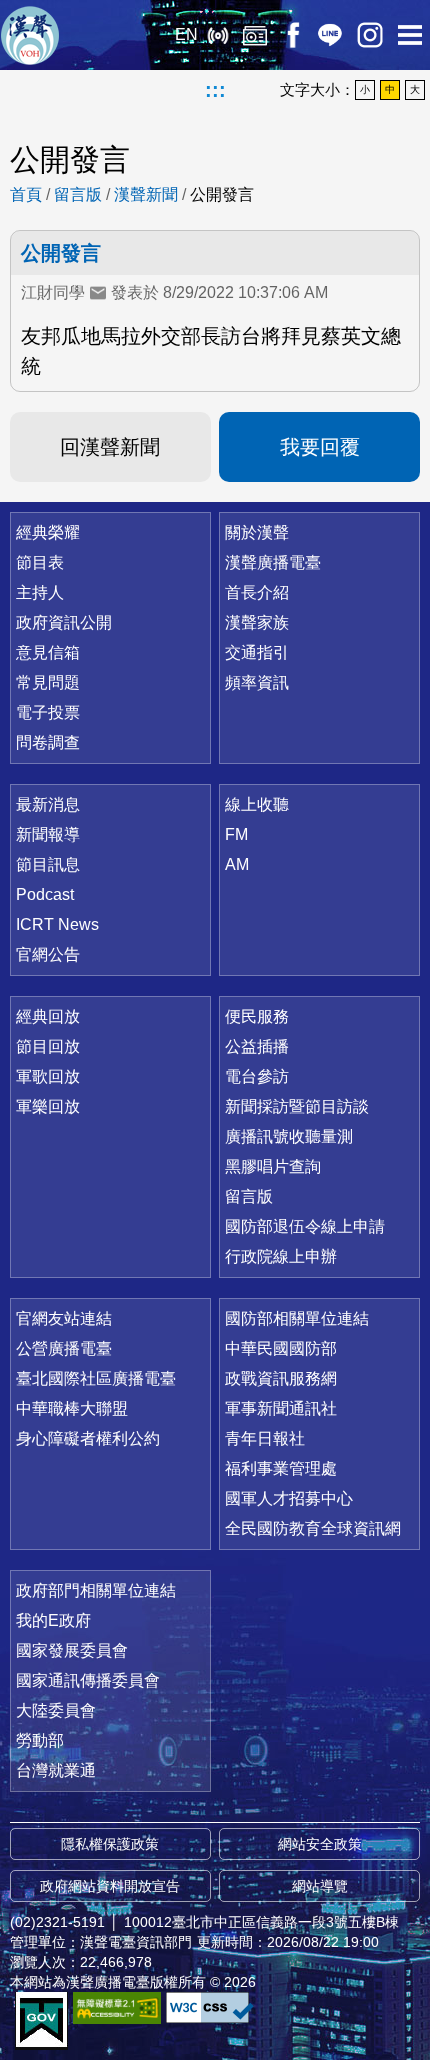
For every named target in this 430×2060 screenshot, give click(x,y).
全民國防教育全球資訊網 (313, 1528)
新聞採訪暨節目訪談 (297, 1106)
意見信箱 (48, 652)
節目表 (40, 562)
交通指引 (257, 652)
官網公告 (48, 954)
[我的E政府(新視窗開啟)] (41, 2021)
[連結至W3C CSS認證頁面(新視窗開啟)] (210, 2007)
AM (237, 864)
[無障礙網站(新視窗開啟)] (117, 2007)
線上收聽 (217, 35)
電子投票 (48, 712)
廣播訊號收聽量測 (289, 1136)
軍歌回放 (48, 1076)
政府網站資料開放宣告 (110, 1886)
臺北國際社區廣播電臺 (96, 1378)
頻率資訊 (257, 682)
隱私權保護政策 (110, 1844)
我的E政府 (53, 1620)
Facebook (292, 35)
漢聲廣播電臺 (30, 35)
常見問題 (48, 682)
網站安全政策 (320, 1844)
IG (370, 35)
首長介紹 (257, 592)
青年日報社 (265, 1438)
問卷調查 (48, 742)
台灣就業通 (56, 1770)
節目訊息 (48, 864)
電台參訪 (257, 1076)
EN (186, 34)
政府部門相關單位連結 (96, 1590)
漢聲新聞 (146, 194)
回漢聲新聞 (110, 447)
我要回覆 (320, 447)
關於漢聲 (257, 532)
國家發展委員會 (72, 1650)
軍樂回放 (48, 1106)
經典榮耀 (48, 532)
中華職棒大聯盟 (72, 1408)
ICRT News (57, 924)
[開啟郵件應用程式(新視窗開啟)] (98, 293)
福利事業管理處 (281, 1468)
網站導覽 (320, 1886)
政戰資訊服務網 (281, 1378)
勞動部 (40, 1740)
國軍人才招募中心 (289, 1498)
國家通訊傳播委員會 (88, 1680)
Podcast (45, 894)
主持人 (40, 592)
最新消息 (48, 804)
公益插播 (257, 1046)
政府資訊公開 (64, 622)
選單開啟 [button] (410, 35)
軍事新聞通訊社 (281, 1408)
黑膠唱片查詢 (273, 1166)
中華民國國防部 (281, 1348)
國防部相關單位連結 (297, 1318)
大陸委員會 (56, 1710)
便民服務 (257, 1016)
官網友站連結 (64, 1318)
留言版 (78, 194)
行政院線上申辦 (281, 1256)
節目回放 (48, 1046)
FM (236, 834)
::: (215, 90)
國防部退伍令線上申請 (305, 1226)
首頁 (26, 194)
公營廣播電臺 (64, 1348)
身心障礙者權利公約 (88, 1438)
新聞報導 (48, 834)
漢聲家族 (257, 622)
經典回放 (255, 35)
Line (330, 35)
